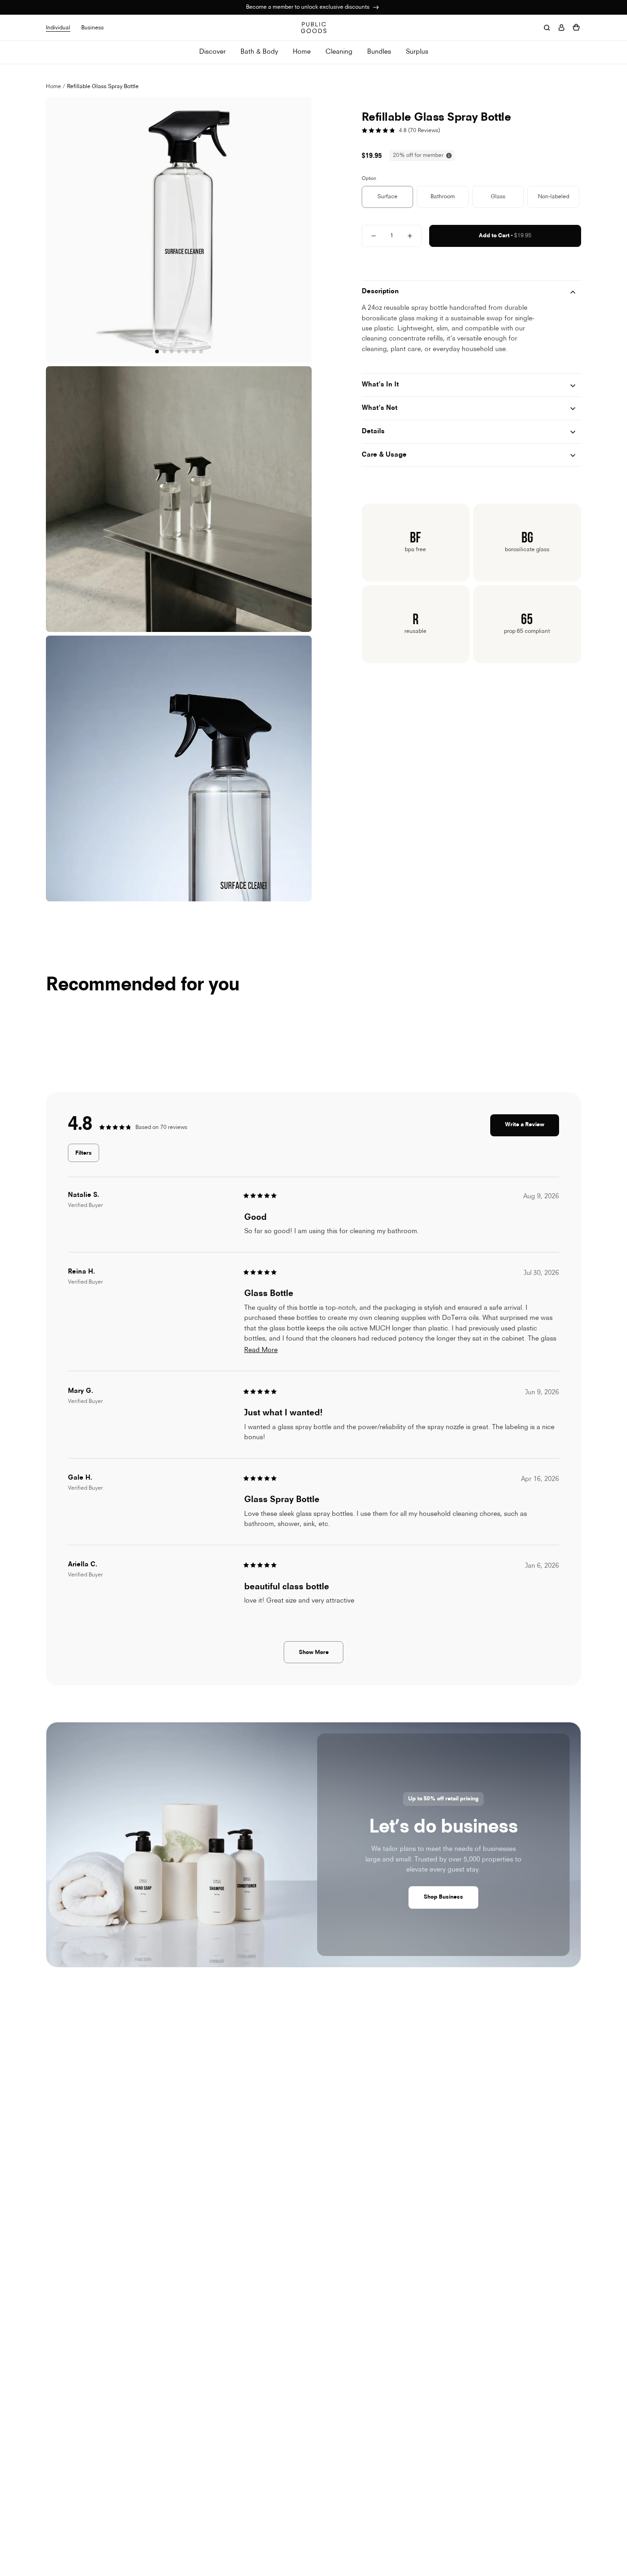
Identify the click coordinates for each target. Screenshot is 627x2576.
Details (373, 432)
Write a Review (532, 1129)
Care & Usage (384, 455)
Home (53, 87)
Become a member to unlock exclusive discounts (308, 7)
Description (380, 292)
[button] (303, 241)
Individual (58, 28)
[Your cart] (576, 28)
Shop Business (443, 1897)
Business (92, 28)
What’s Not (380, 408)
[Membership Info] (376, 7)
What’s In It (380, 385)
